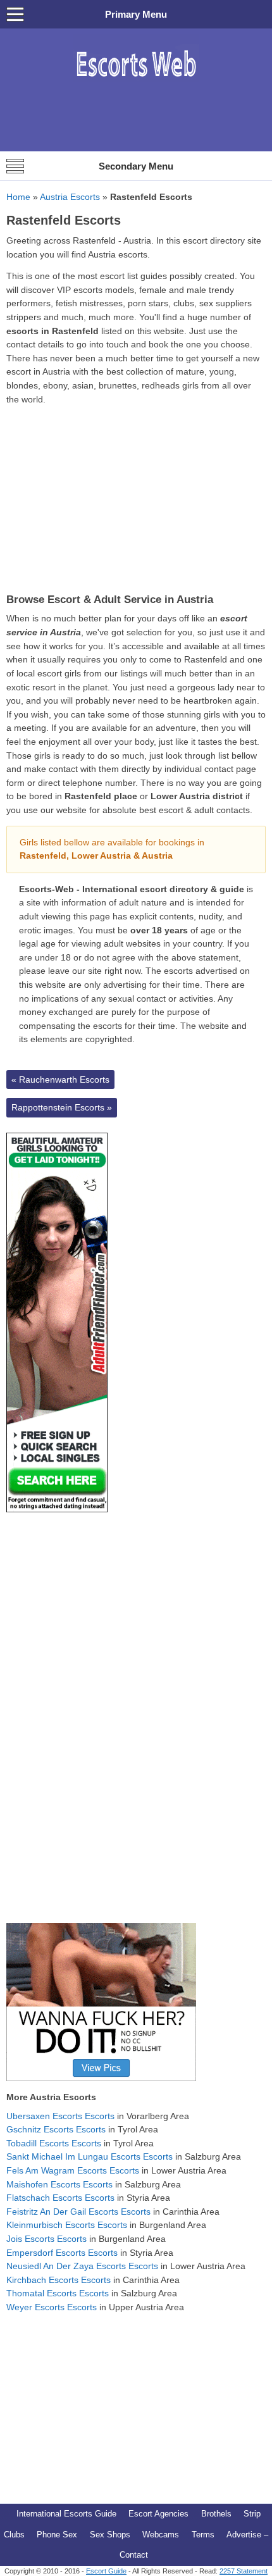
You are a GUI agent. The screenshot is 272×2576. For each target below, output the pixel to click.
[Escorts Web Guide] (136, 83)
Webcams (161, 2535)
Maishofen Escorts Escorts (59, 2184)
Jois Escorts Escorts (46, 2239)
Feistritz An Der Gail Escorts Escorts (78, 2212)
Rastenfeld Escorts (64, 220)
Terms (203, 2535)
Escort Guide (106, 2571)
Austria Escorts (70, 197)
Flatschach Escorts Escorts (60, 2198)
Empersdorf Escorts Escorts (62, 2253)
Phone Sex (57, 2535)
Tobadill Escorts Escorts (54, 2143)
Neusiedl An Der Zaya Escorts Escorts (82, 2266)
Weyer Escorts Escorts (52, 2307)
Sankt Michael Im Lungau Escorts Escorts (90, 2156)
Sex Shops (110, 2535)
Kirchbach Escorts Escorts (59, 2280)
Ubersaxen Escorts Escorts (60, 2116)
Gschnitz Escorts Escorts (56, 2129)
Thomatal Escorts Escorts (58, 2293)
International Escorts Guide (66, 2514)
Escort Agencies (158, 2514)
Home (18, 197)
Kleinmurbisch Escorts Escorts (67, 2225)
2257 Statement (244, 2571)
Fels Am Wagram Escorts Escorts (73, 2170)
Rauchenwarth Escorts (60, 1080)
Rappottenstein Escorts (62, 1107)
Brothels (216, 2514)
